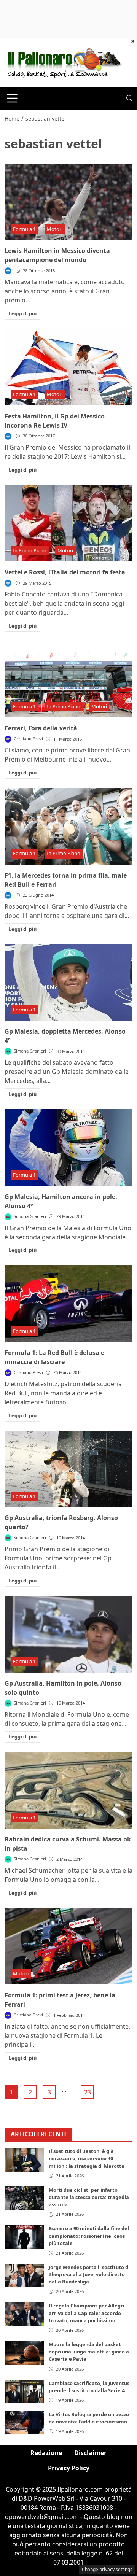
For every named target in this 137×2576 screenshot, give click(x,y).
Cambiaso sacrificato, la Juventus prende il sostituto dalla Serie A (89, 2387)
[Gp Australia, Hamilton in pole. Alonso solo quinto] (68, 1634)
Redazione (46, 2453)
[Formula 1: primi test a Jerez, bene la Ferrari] (68, 1946)
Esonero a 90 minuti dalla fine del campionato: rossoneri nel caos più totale (89, 2236)
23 (88, 2092)
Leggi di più (23, 313)
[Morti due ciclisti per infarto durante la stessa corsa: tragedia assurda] (24, 2198)
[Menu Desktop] (12, 98)
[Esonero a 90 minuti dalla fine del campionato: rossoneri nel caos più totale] (24, 2237)
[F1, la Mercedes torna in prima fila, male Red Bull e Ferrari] (68, 826)
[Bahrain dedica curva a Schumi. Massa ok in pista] (68, 1790)
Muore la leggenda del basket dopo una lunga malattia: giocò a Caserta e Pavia (89, 2352)
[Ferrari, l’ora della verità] (68, 679)
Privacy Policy (69, 2468)
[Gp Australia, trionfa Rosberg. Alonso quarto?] (68, 1469)
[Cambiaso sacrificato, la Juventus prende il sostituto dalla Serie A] (24, 2392)
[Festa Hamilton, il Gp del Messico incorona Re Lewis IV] (68, 367)
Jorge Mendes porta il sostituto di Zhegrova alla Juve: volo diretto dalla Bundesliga (89, 2274)
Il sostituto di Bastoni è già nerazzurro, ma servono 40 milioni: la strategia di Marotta (87, 2158)
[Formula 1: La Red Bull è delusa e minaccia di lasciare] (68, 1304)
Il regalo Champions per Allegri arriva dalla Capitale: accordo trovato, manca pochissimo (87, 2313)
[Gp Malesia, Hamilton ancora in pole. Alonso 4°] (68, 1148)
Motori (55, 229)
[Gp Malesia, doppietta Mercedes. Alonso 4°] (68, 983)
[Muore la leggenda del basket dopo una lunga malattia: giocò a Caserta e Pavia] (24, 2353)
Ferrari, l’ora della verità (41, 728)
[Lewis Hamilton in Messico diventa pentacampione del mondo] (68, 202)
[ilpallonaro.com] (63, 62)
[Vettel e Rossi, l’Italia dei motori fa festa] (68, 523)
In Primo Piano (30, 550)
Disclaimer (90, 2453)
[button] (129, 98)
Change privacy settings (107, 2569)
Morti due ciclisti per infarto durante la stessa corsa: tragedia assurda (89, 2197)
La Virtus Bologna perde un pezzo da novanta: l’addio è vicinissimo (89, 2418)
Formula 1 (24, 229)
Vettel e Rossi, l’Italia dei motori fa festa (65, 572)
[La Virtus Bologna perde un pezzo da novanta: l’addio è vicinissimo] (24, 2423)
